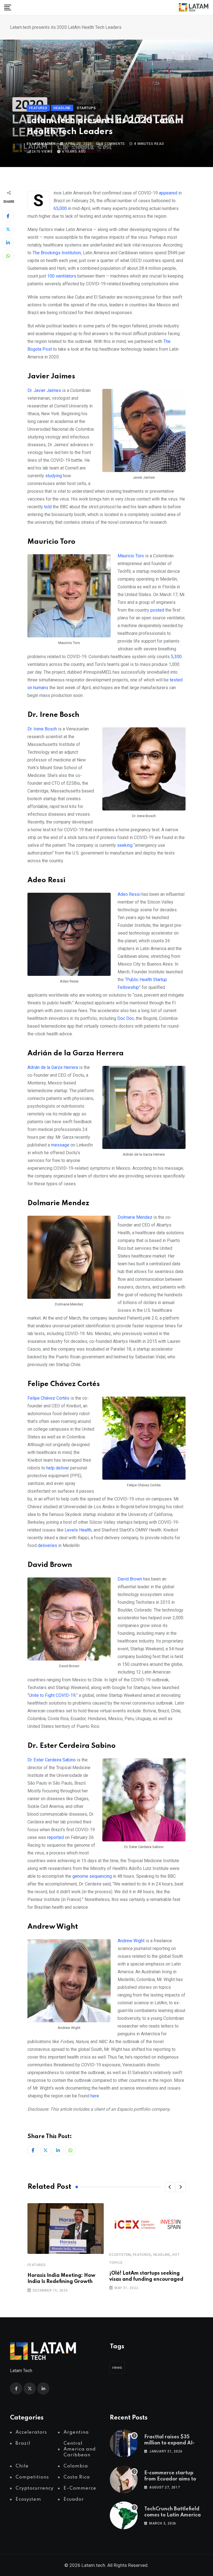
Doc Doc (126, 1018)
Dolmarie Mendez (135, 1217)
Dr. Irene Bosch (42, 729)
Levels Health (78, 1530)
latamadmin (44, 144)
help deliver (58, 1468)
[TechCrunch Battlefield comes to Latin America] (124, 2515)
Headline (162, 2255)
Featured (36, 2265)
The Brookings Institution (57, 253)
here (95, 2096)
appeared (168, 193)
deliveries (47, 1545)
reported (55, 1837)
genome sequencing (92, 1876)
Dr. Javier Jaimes (44, 390)
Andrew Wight (131, 1941)
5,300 (176, 657)
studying (54, 476)
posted (157, 610)
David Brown (130, 1579)
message (60, 1145)
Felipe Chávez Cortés (48, 1398)
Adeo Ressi (129, 894)
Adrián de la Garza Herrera (53, 1067)
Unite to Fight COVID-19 (52, 1695)
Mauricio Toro (131, 556)
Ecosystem (120, 2255)
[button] (170, 2187)
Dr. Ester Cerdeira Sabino (52, 1760)
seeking (125, 845)
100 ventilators (62, 276)
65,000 (60, 208)
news (117, 2367)
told (48, 507)
